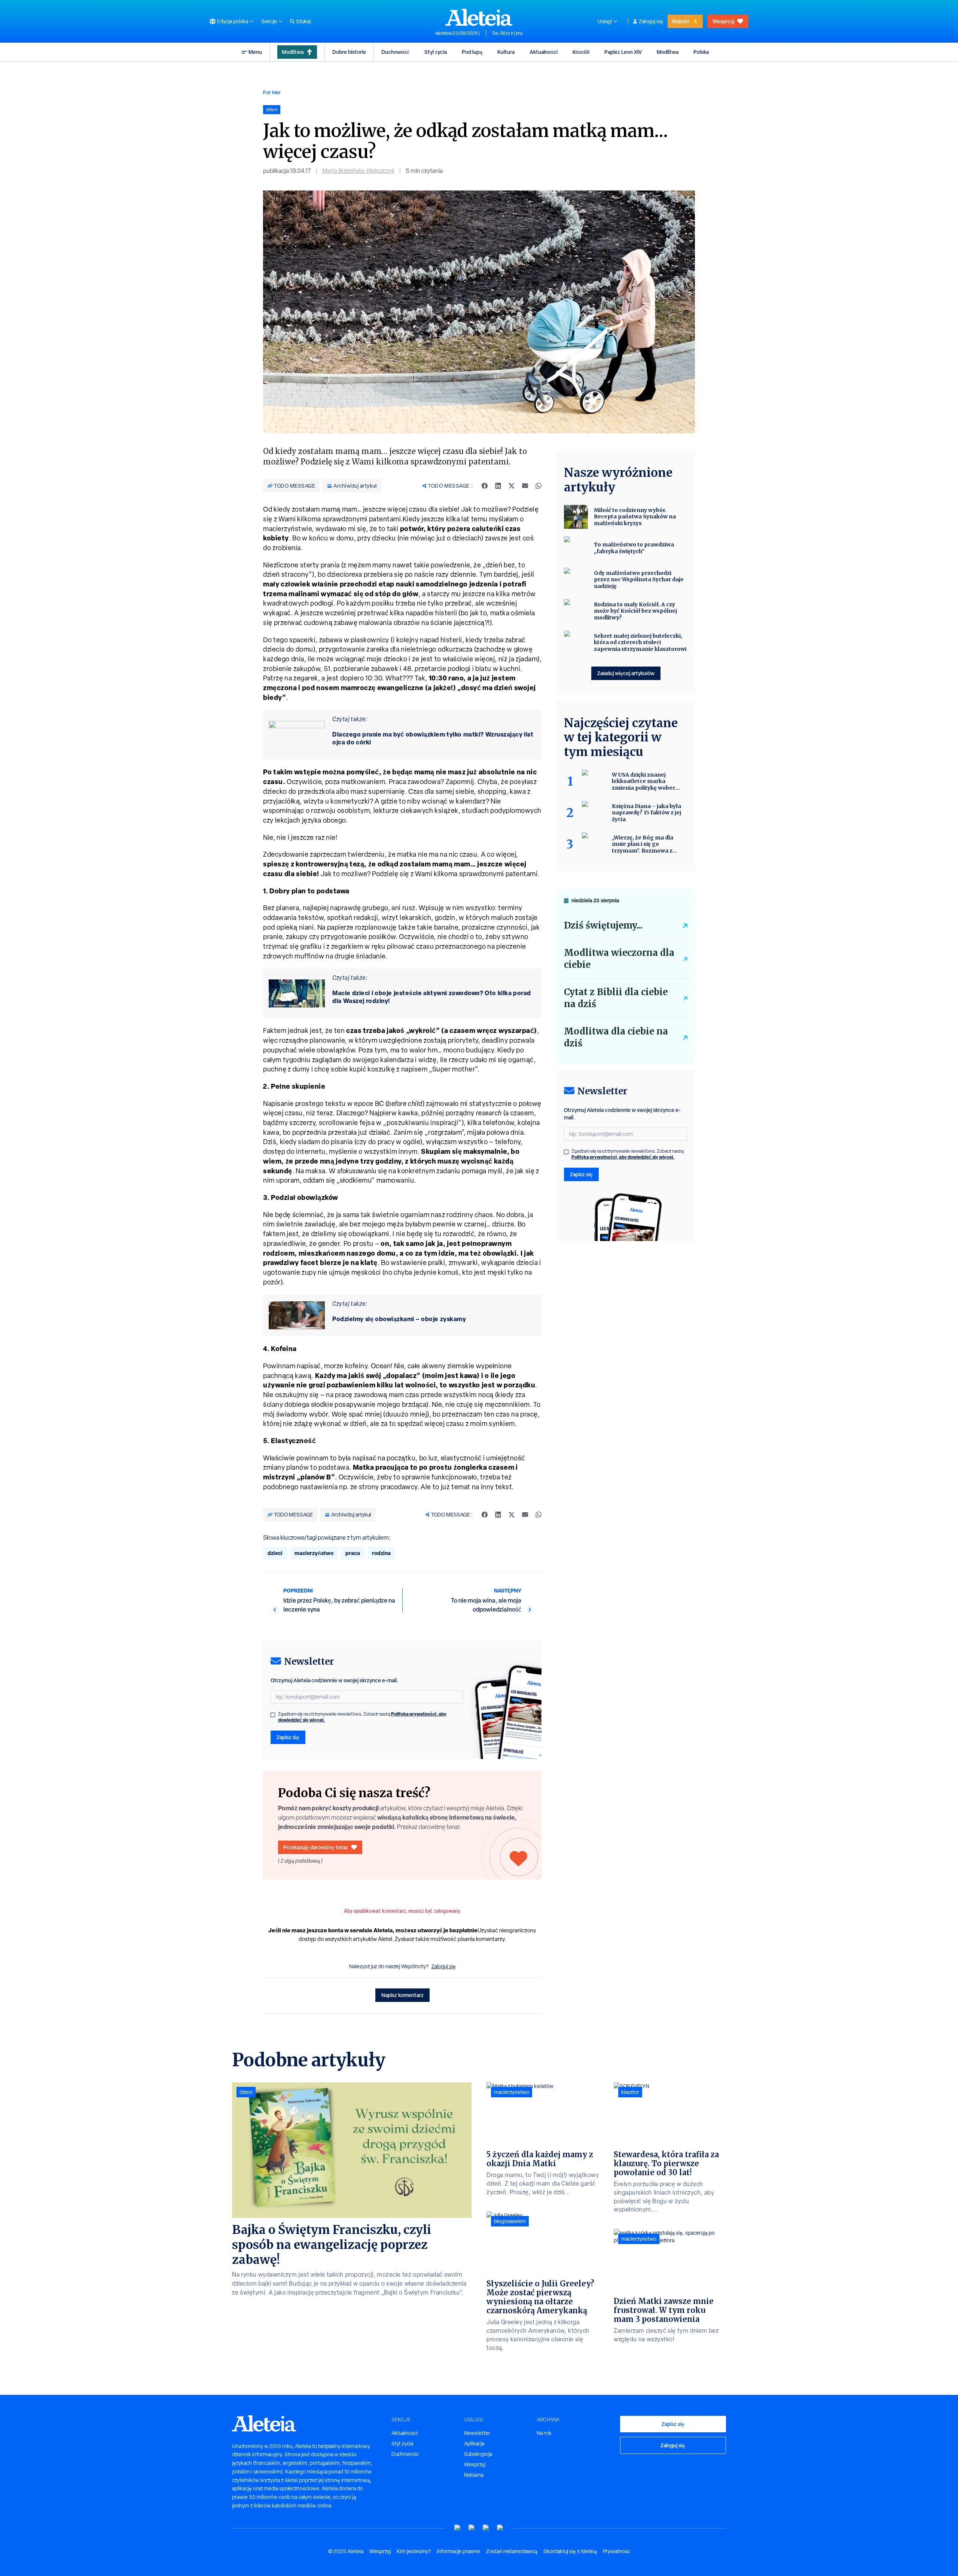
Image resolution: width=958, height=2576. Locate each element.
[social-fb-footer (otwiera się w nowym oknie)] (472, 2528)
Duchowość (395, 52)
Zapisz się (288, 1737)
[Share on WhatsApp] (539, 486)
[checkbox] (273, 1715)
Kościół (581, 52)
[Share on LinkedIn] (498, 486)
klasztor (630, 2092)
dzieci (275, 1553)
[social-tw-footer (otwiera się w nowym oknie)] (486, 2528)
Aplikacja (474, 2444)
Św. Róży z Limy (507, 33)
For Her (272, 92)
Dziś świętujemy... (603, 925)
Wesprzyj (723, 21)
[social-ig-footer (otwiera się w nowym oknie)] (500, 2528)
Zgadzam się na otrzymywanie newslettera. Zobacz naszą (362, 1717)
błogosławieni (510, 2221)
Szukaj (303, 21)
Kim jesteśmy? (414, 2551)
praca (353, 1553)
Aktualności (544, 52)
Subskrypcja (478, 2454)
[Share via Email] (525, 486)
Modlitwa (293, 52)
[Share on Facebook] (485, 486)
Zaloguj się (651, 21)
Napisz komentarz (402, 1995)
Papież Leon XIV (623, 52)
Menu (255, 52)
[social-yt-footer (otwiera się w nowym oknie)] (458, 2528)
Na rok (544, 2433)
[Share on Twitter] (512, 486)
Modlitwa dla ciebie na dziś (616, 1037)
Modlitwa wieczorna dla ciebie (619, 959)
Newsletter (477, 2433)
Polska (701, 52)
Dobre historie (349, 52)
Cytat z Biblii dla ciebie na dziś (616, 998)
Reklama (474, 2475)
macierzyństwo (314, 1553)
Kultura (506, 52)
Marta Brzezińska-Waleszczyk (358, 171)
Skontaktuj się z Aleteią (570, 2551)
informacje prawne (458, 2551)
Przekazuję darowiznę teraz (316, 1847)
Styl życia (436, 52)
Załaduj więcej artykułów (626, 673)
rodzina (381, 1553)
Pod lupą (472, 52)
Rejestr (681, 21)
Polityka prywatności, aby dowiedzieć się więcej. (623, 1157)
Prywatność (617, 2551)
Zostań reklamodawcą (512, 2551)
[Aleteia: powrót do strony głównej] (479, 17)
